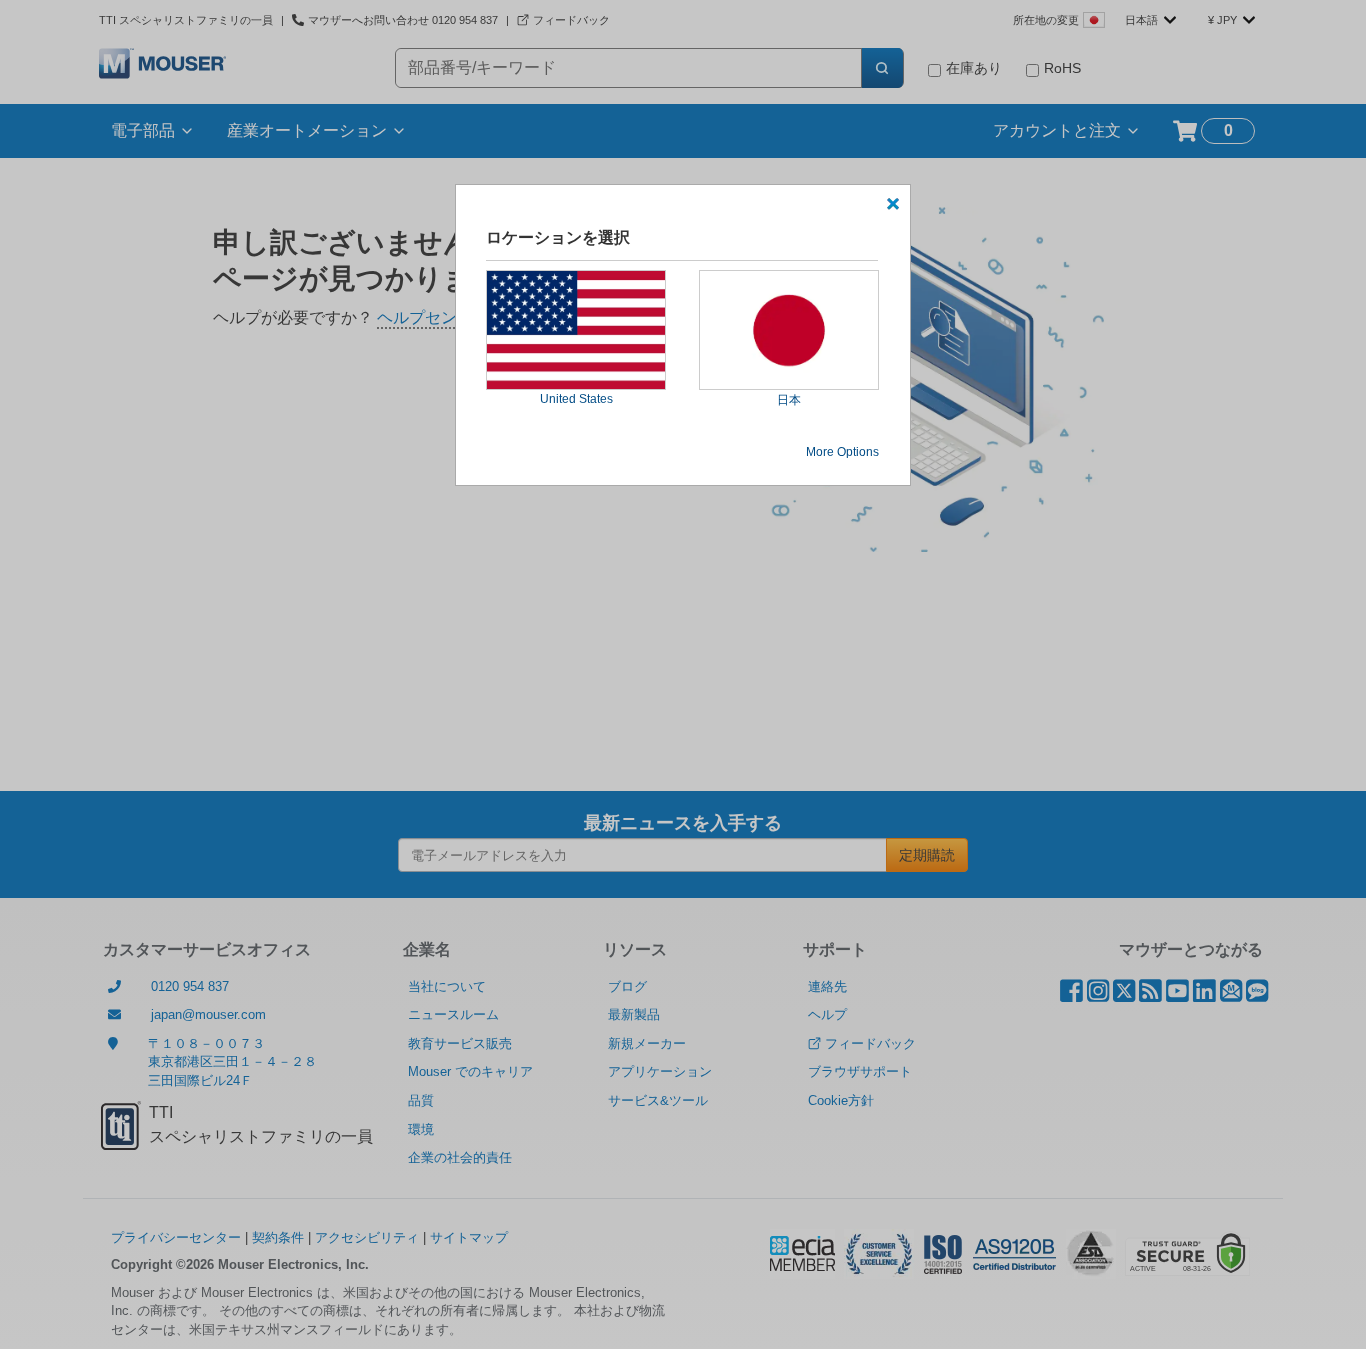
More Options (842, 452)
